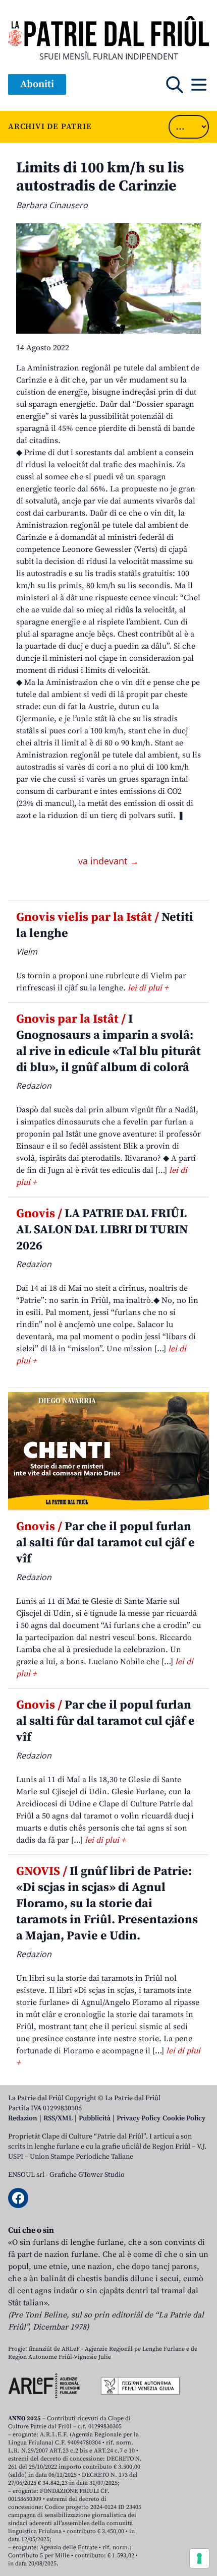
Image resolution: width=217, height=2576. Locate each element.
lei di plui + (148, 988)
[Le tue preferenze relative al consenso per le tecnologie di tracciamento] (199, 2558)
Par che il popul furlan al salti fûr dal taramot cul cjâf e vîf (105, 1543)
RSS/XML (58, 2118)
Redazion (23, 2118)
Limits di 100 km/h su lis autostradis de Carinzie (100, 177)
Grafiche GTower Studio (87, 2175)
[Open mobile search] (175, 85)
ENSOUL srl (26, 2175)
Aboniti (37, 84)
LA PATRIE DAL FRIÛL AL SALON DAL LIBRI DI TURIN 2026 (102, 1230)
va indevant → (108, 861)
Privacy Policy (139, 2118)
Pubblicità (95, 2118)
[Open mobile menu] (199, 85)
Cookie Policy (184, 2118)
